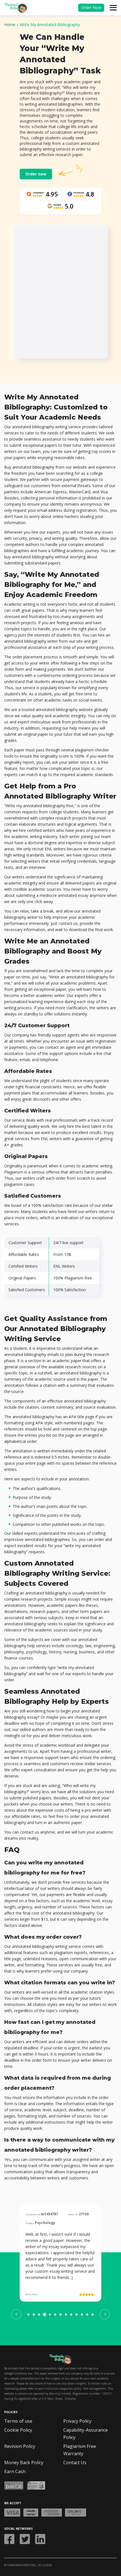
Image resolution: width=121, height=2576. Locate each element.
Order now (36, 174)
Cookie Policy (18, 2430)
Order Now (91, 7)
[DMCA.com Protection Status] (14, 2485)
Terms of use (18, 2421)
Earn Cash (15, 2471)
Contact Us (75, 2462)
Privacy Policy (77, 2421)
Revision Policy (20, 2446)
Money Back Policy (24, 2462)
